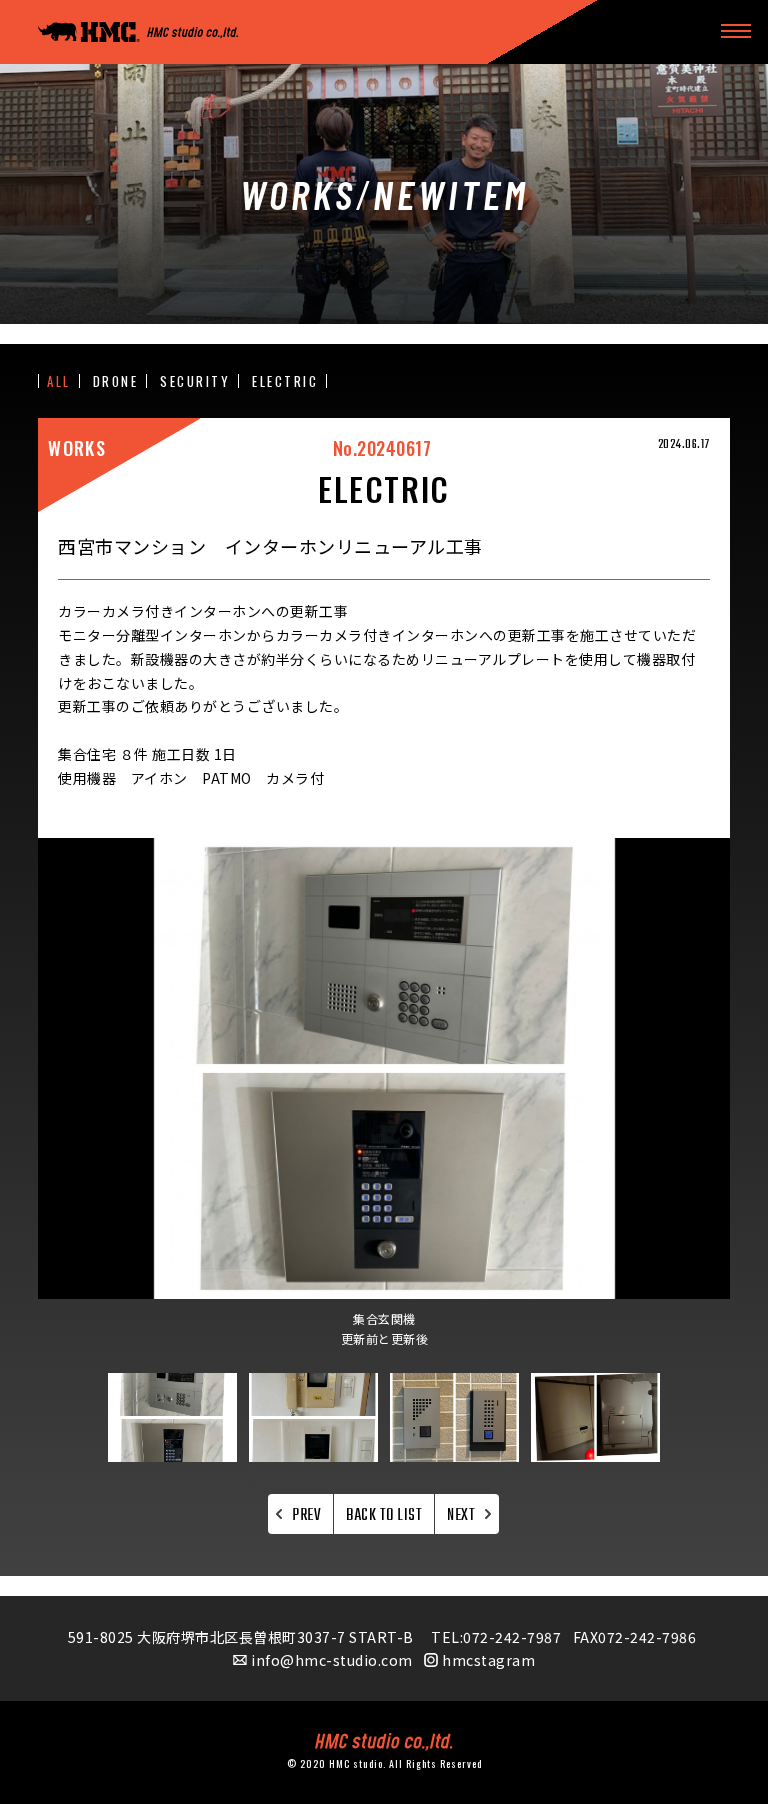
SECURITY (195, 381)
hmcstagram (488, 1660)
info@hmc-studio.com (332, 1660)
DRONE (116, 381)
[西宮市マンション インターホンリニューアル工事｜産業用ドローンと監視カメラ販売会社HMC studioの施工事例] (138, 33)
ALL (59, 381)
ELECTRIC (285, 381)
